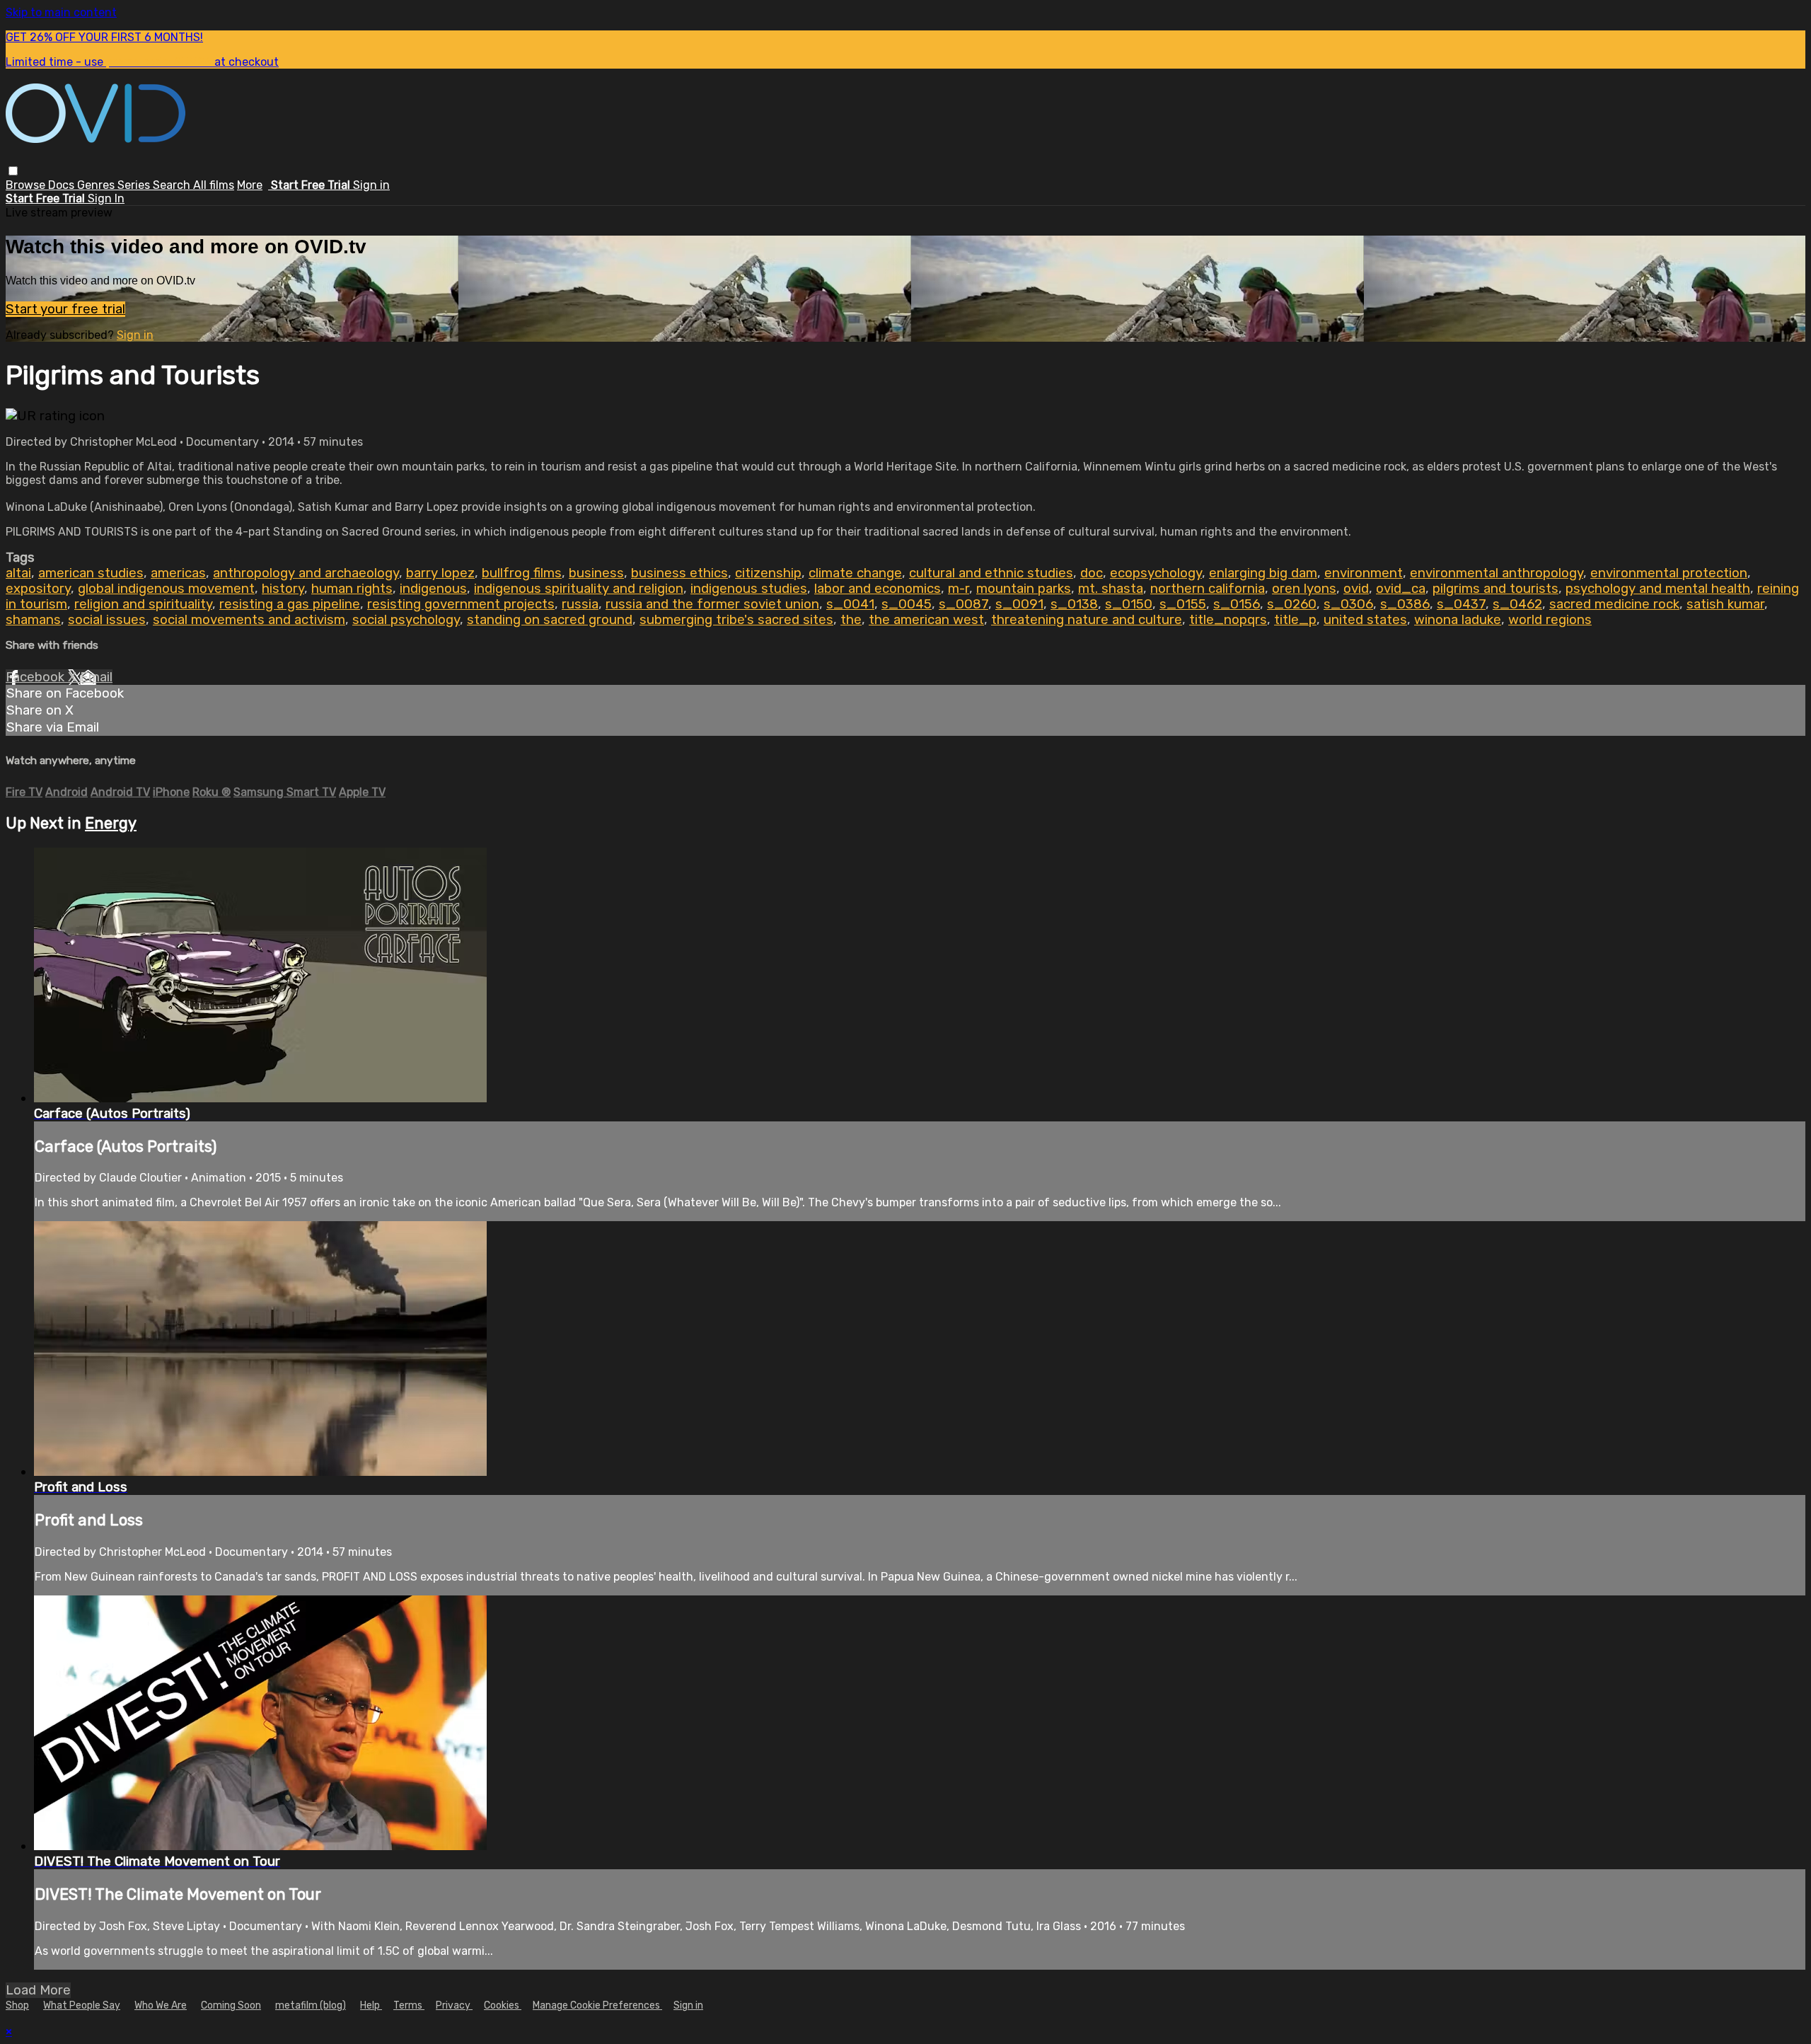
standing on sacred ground (550, 620)
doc (1092, 573)
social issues (107, 620)
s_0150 (1129, 604)
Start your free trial (65, 309)
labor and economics (878, 589)
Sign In (106, 198)
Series (135, 185)
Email (96, 677)
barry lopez (440, 573)
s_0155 (1183, 604)
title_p (1295, 620)
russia (580, 604)
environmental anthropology (1497, 573)
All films (214, 185)
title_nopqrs (1228, 620)
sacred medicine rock (1614, 604)
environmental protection (1669, 573)
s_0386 (1405, 604)
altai (18, 573)
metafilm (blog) (311, 2005)
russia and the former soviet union (712, 604)
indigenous (433, 589)
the (851, 620)
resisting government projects (461, 604)
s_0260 (1292, 604)
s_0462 (1517, 604)
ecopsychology (1156, 573)
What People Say (82, 2005)
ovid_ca (1401, 589)
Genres (97, 185)
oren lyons (1304, 589)
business (596, 573)
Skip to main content (61, 12)
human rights (352, 589)
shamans (33, 620)
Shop (17, 2005)
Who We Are (161, 2005)
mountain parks (1024, 589)
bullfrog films (522, 573)
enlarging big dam (1263, 573)
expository (38, 589)
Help (371, 2005)
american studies (91, 573)
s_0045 (907, 604)
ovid (1356, 589)
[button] (13, 171)
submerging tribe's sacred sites (736, 620)
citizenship (768, 573)
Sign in (371, 185)
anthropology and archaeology (306, 573)
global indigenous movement (166, 589)
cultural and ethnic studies (991, 573)
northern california (1208, 589)
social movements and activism (249, 620)
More (250, 185)
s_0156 (1237, 604)
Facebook (37, 677)
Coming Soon (231, 2005)
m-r (959, 589)
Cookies (503, 2005)
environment (1364, 573)
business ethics (679, 573)
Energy (111, 823)
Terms (409, 2005)
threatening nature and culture (1087, 620)
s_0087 (964, 604)
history (283, 589)
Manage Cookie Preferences (597, 2005)
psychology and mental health (1658, 589)
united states (1365, 620)
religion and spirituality (143, 604)
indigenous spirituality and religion (579, 589)
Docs (63, 185)
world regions (1550, 620)
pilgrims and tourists (1495, 589)
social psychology (406, 620)
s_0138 (1074, 604)
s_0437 (1461, 604)
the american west (926, 620)
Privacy (454, 2005)
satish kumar (1725, 604)
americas (178, 573)
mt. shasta (1111, 589)
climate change (855, 573)
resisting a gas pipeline (290, 604)
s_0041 (850, 604)
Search (173, 185)
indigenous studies (749, 589)
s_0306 (1348, 604)
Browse (27, 185)
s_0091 (1019, 604)
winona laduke (1458, 620)
